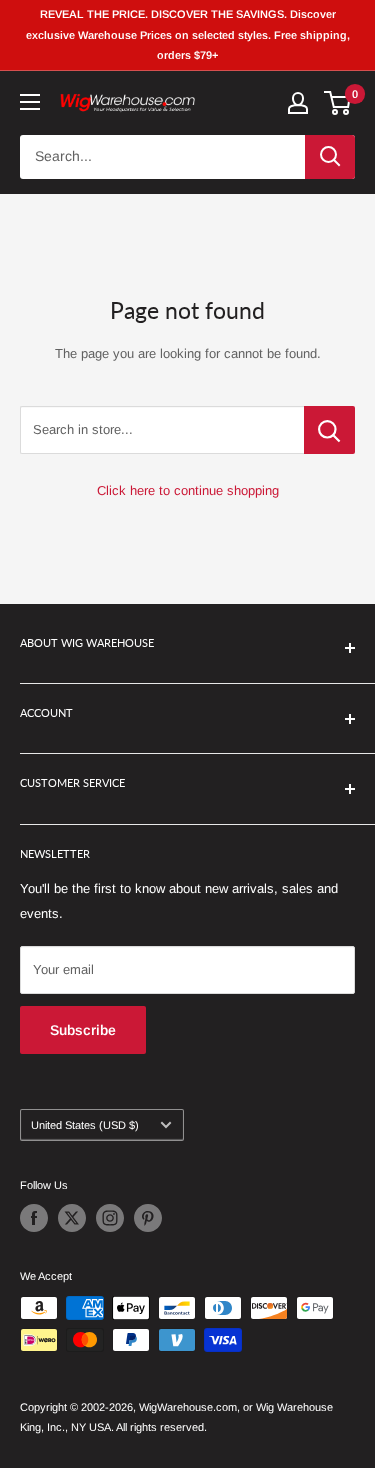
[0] (338, 103)
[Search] (330, 157)
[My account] (298, 103)
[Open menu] (30, 102)
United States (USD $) (85, 1125)
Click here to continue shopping (188, 490)
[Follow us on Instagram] (110, 1218)
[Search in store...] (329, 430)
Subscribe (83, 1030)
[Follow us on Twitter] (72, 1218)
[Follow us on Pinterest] (148, 1218)
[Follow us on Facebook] (34, 1218)
